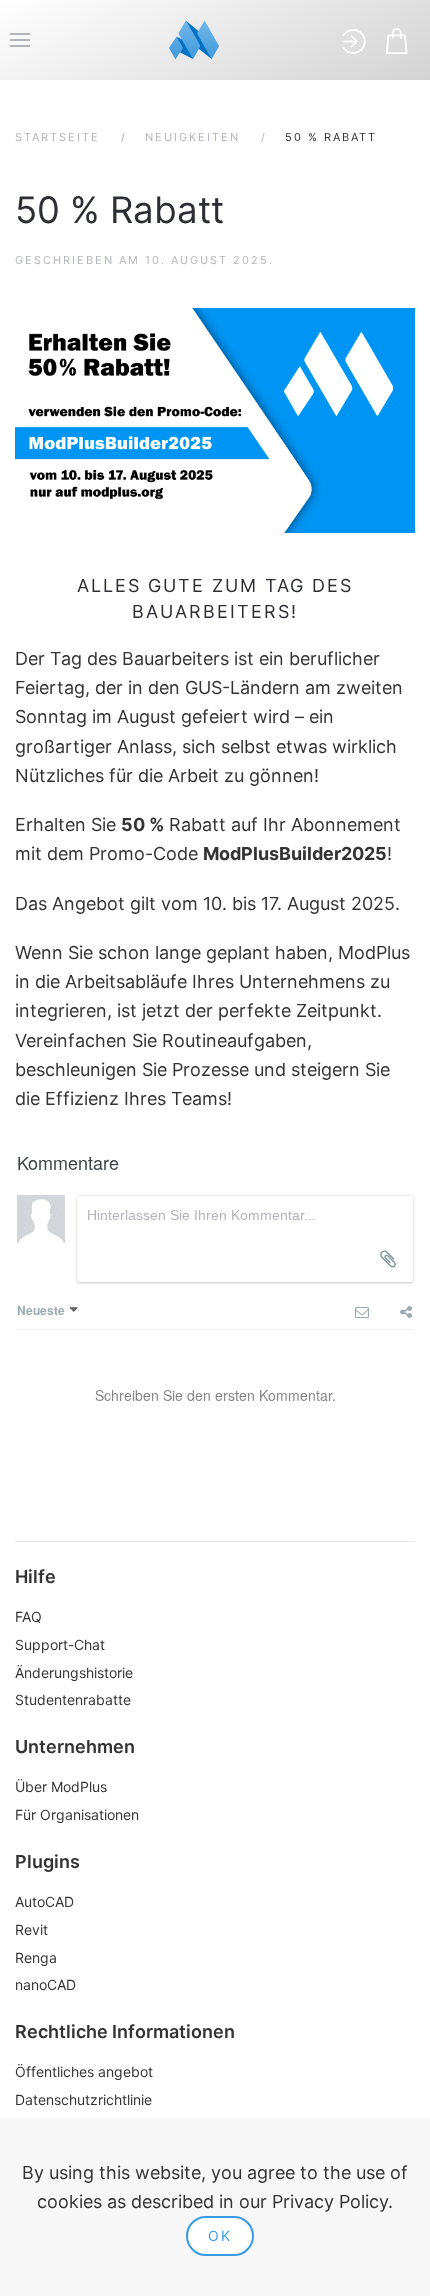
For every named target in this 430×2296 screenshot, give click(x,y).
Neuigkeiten (192, 137)
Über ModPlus (61, 1786)
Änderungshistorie (74, 1672)
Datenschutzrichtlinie (83, 2099)
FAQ (28, 1616)
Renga (36, 1957)
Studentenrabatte (73, 1699)
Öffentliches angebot (84, 2071)
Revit (31, 1929)
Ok (220, 2235)
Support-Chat (60, 1644)
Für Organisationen (77, 1814)
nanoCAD (45, 1984)
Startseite (57, 137)
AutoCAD (44, 1901)
